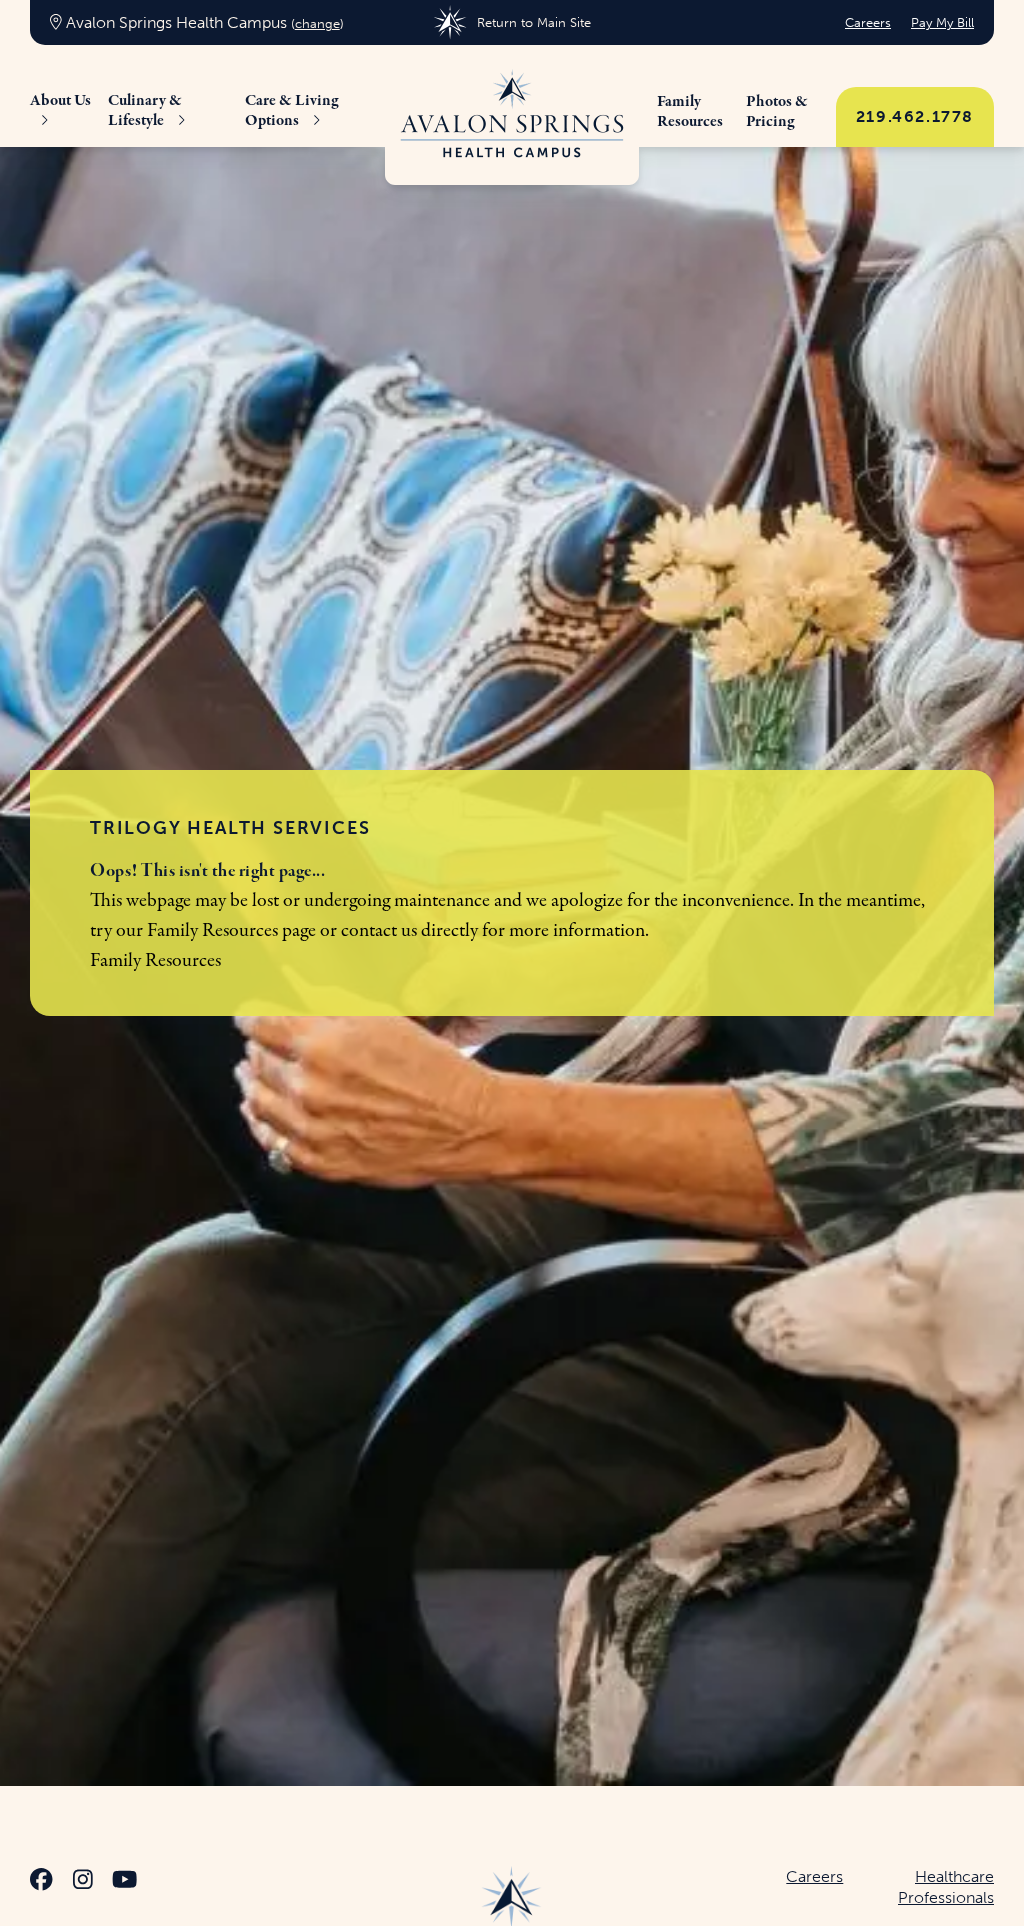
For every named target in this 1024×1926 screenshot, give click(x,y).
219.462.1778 (915, 116)
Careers (868, 22)
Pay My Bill (942, 22)
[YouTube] (124, 1882)
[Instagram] (83, 1882)
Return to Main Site (533, 22)
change (317, 23)
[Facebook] (41, 1882)
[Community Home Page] (512, 115)
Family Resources (212, 930)
